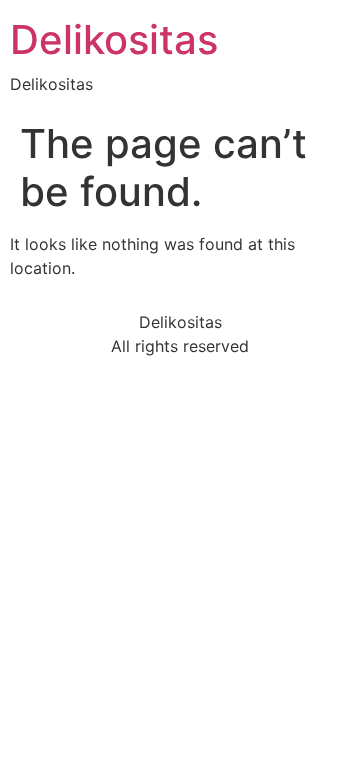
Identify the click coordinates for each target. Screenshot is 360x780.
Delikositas (114, 39)
